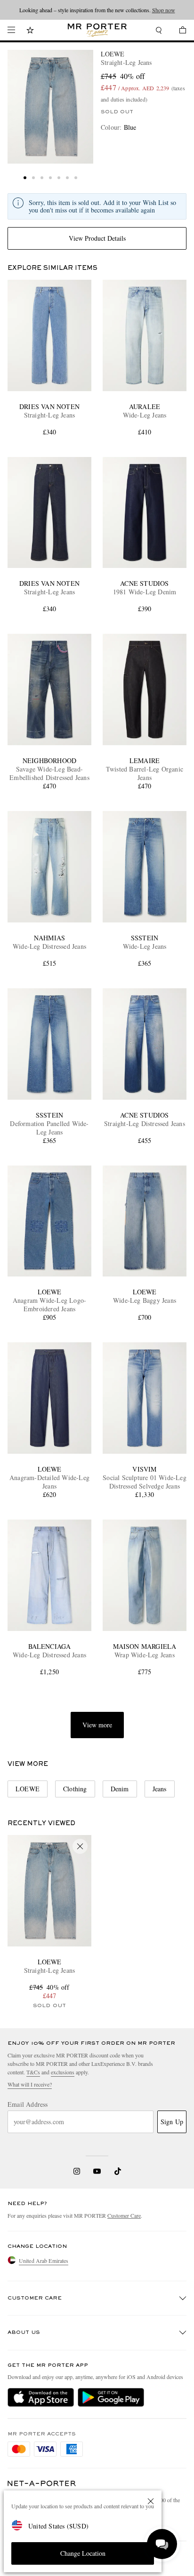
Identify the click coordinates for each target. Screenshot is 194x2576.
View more (97, 1725)
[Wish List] (30, 31)
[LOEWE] (50, 107)
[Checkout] (178, 31)
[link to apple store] (41, 2397)
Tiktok (118, 2171)
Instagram (77, 2171)
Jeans (160, 1789)
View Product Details (97, 238)
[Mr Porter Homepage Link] (97, 30)
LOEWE (113, 54)
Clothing (75, 1789)
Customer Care (124, 2215)
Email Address (28, 2104)
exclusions (63, 2072)
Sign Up (172, 2122)
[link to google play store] (111, 2397)
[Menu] (11, 30)
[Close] (151, 2501)
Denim (120, 1789)
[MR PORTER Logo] (42, 2484)
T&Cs (33, 2072)
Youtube (97, 2171)
